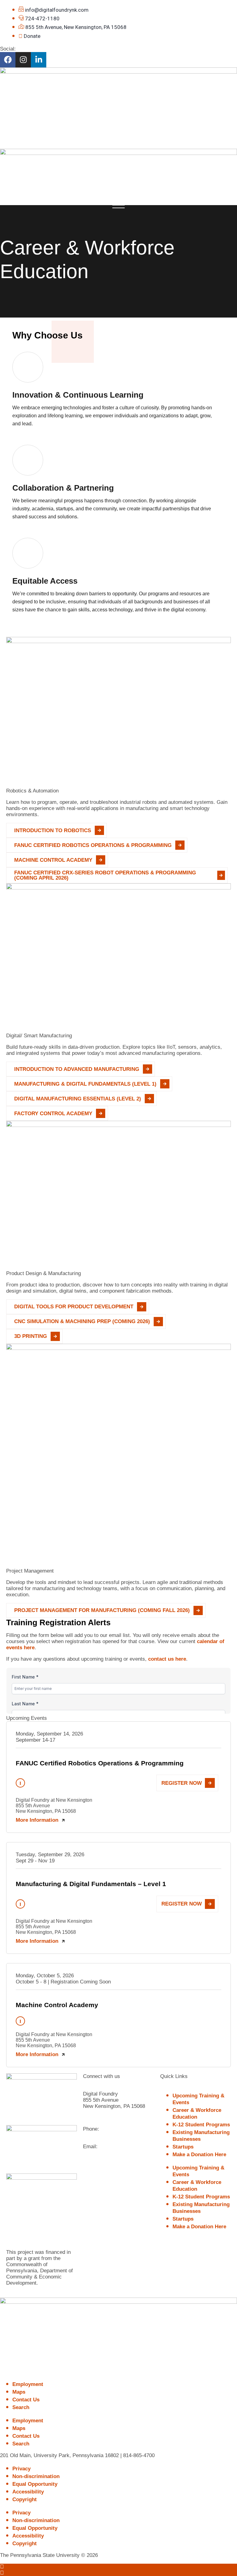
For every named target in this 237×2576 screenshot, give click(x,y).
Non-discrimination (36, 2476)
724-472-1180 (116, 2129)
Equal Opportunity (35, 2484)
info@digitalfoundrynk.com (117, 2153)
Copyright (25, 2499)
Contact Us (26, 2400)
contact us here (167, 1659)
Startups (183, 2147)
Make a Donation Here (199, 2155)
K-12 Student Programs (201, 2125)
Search (21, 2407)
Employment (28, 2384)
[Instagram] (23, 60)
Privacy (21, 2469)
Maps (19, 2392)
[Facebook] (8, 60)
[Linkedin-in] (39, 60)
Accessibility (28, 2492)
